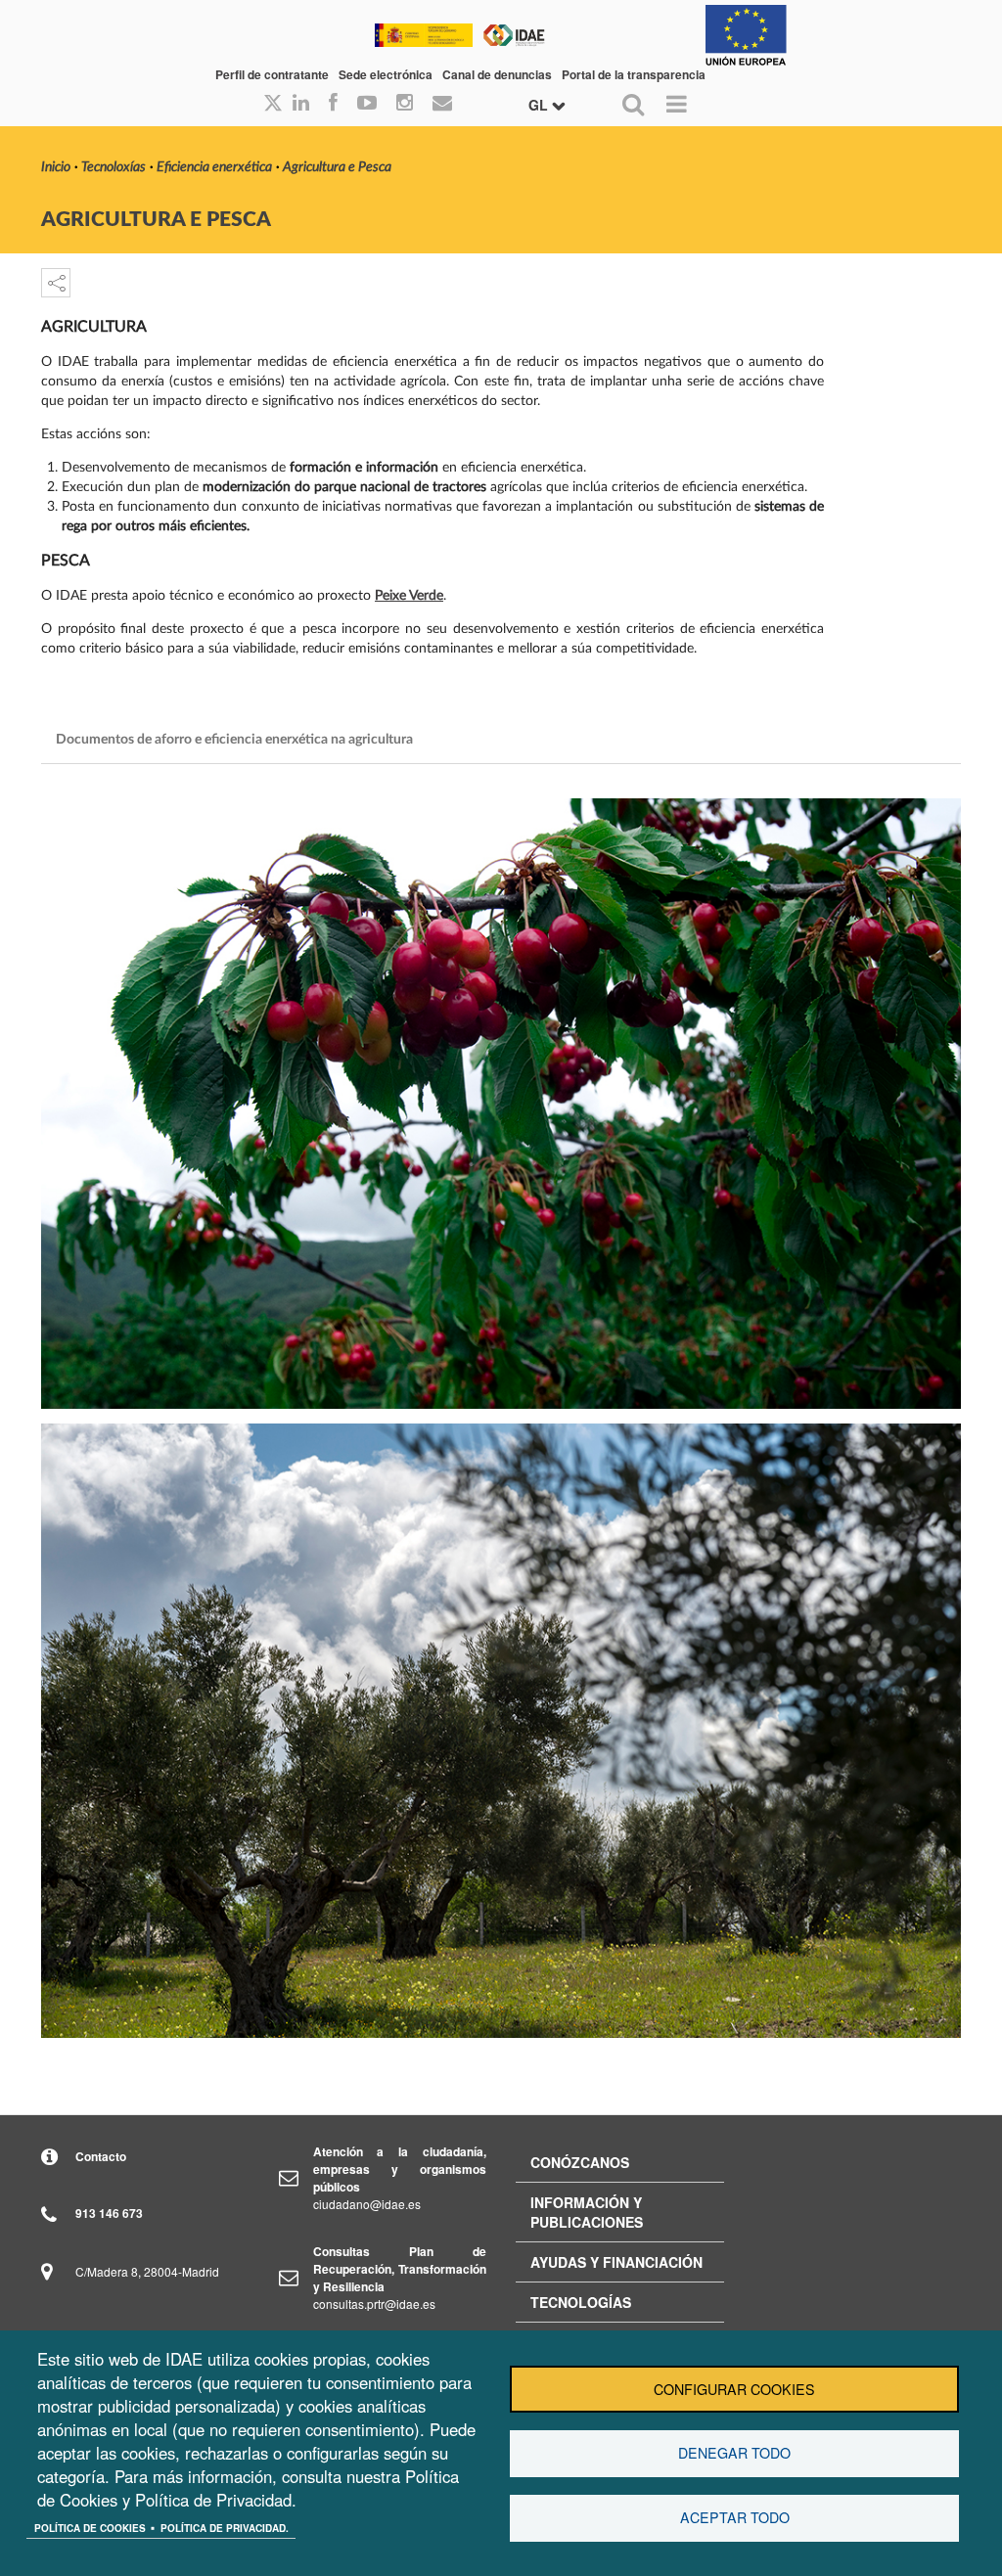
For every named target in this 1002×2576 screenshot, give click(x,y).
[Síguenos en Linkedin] (301, 104)
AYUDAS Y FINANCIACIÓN (616, 2262)
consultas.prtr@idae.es (374, 2304)
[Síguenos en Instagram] (405, 104)
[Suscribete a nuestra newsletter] (442, 104)
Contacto (101, 2156)
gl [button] (540, 105)
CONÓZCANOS (580, 2162)
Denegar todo (734, 2453)
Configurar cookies (734, 2389)
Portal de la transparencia (634, 74)
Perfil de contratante (272, 74)
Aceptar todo (735, 2517)
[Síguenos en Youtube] (367, 104)
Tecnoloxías (114, 167)
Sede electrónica (386, 74)
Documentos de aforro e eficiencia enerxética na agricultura (234, 740)
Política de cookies (90, 2528)
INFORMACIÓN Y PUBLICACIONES (587, 2212)
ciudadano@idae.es (367, 2204)
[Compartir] (56, 283)
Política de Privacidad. (225, 2528)
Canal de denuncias (497, 74)
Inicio (56, 167)
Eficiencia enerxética (214, 167)
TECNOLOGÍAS (581, 2302)
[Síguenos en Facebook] (333, 104)
